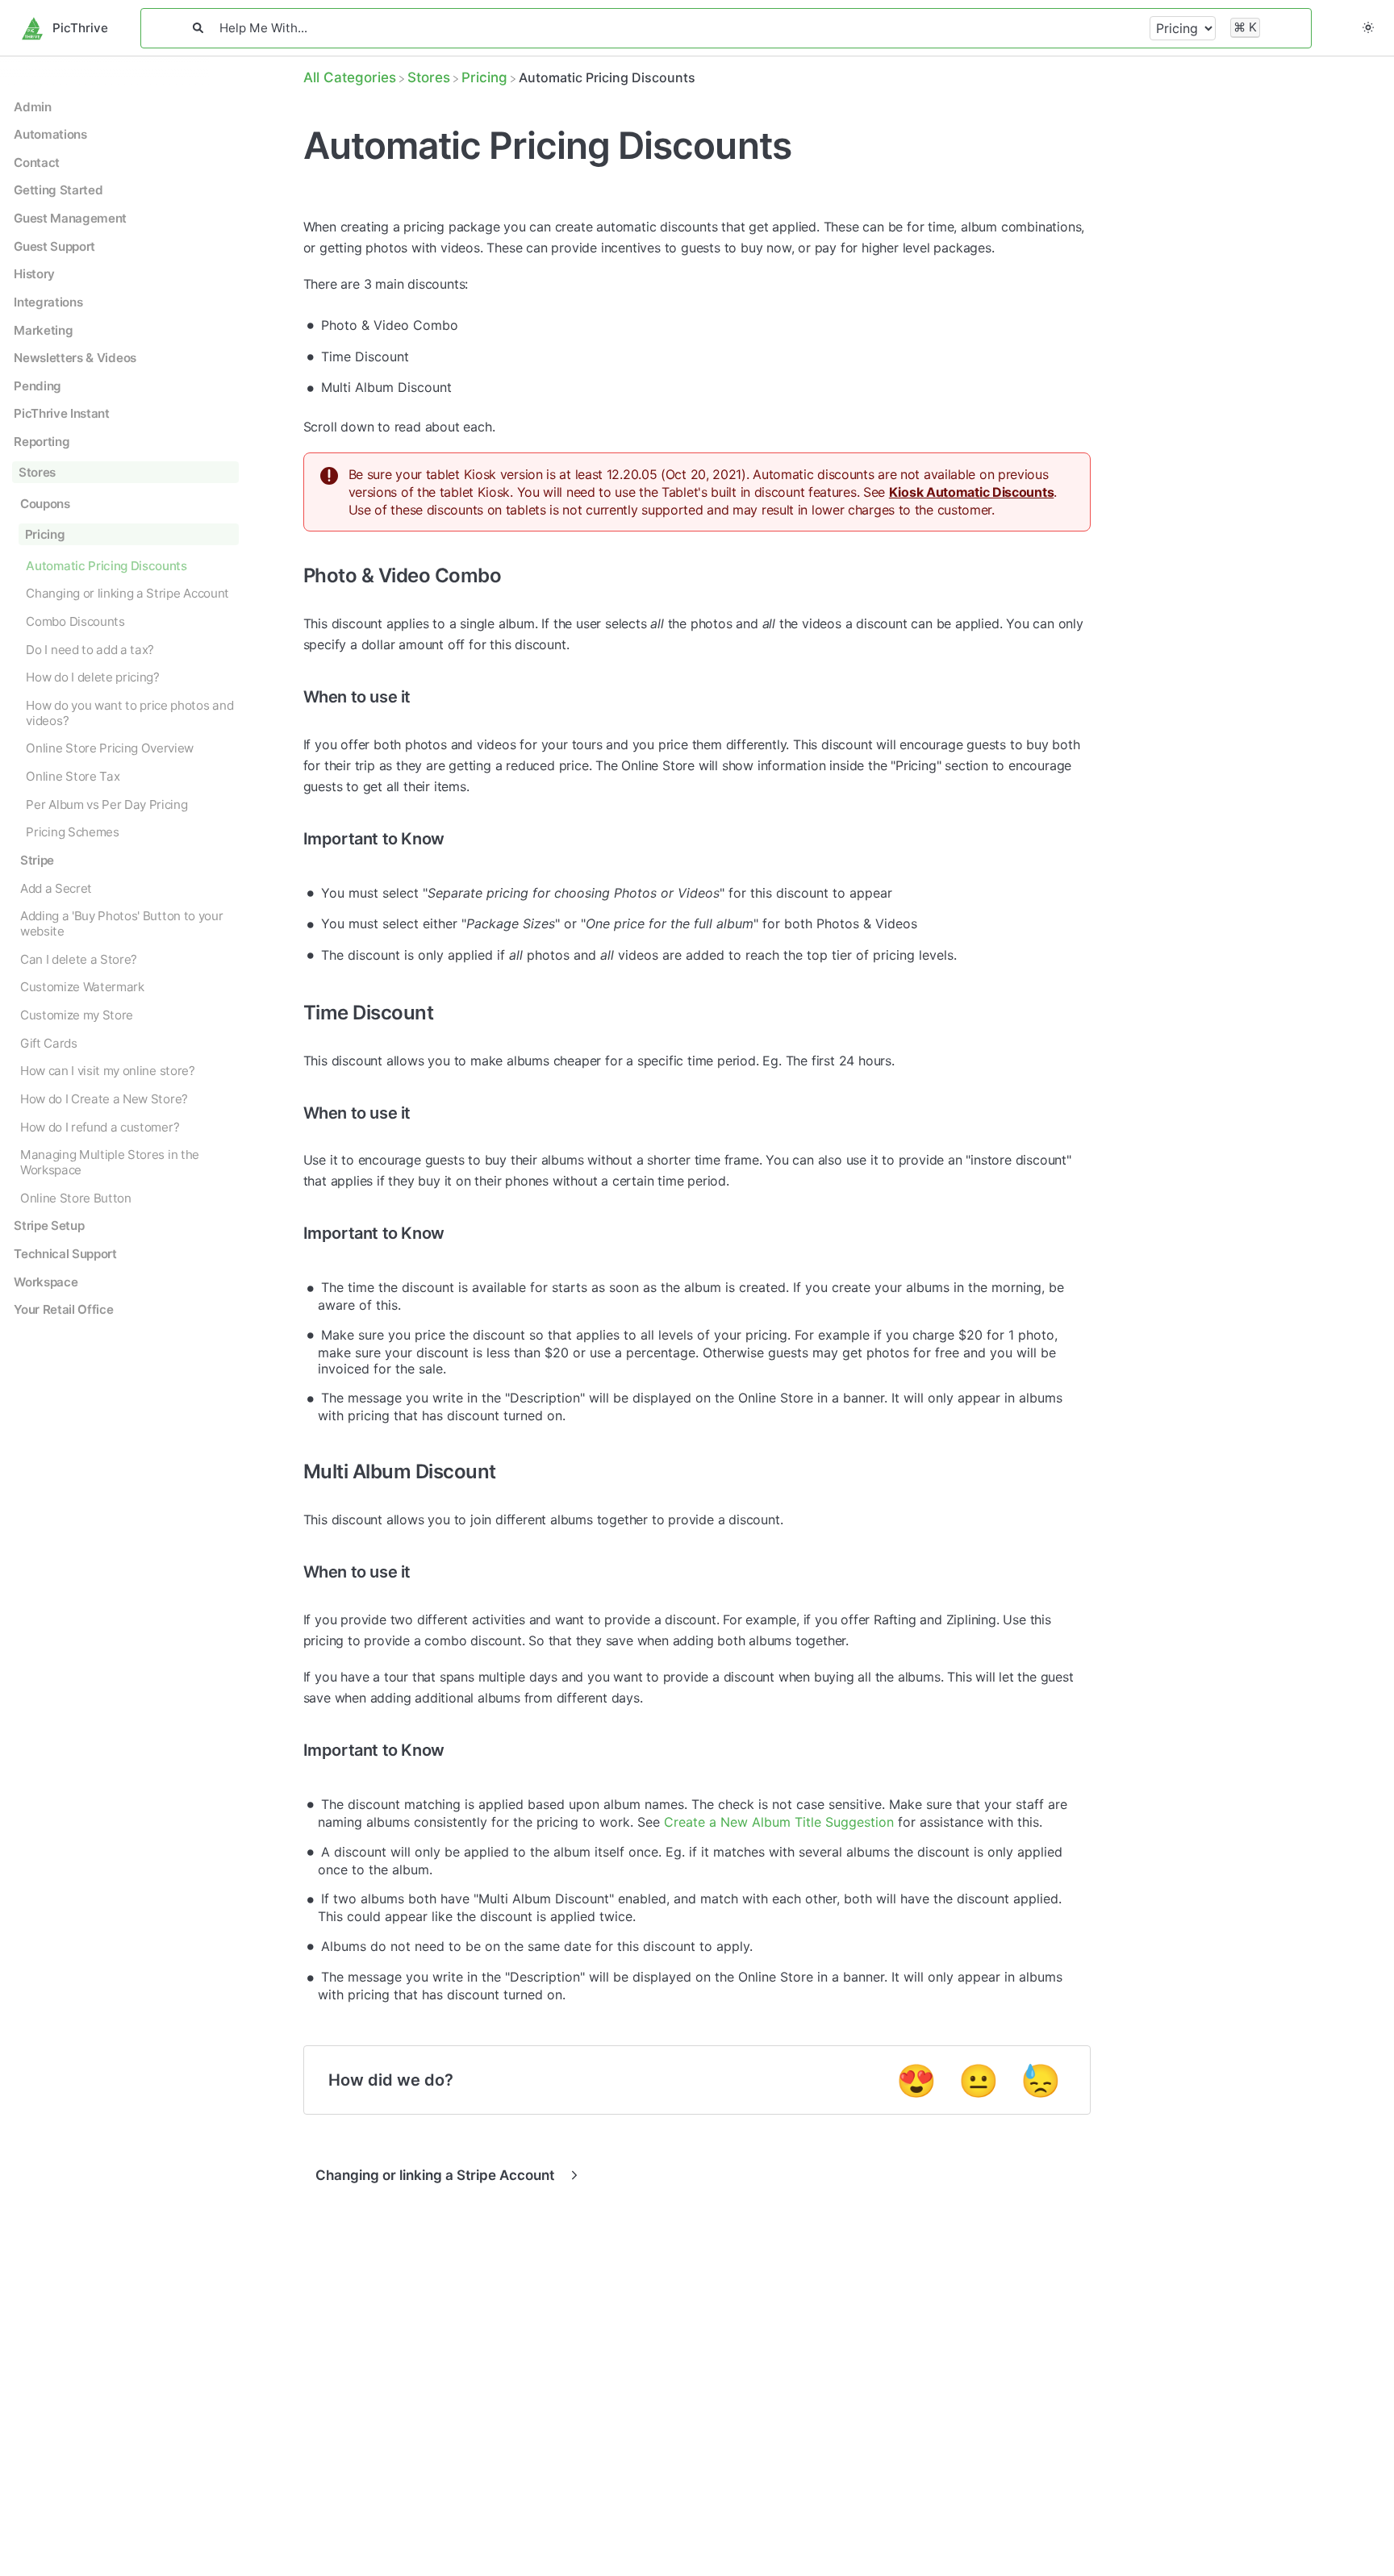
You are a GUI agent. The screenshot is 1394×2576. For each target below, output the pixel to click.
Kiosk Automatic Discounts (972, 492)
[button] (1368, 28)
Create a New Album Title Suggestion (779, 1822)
